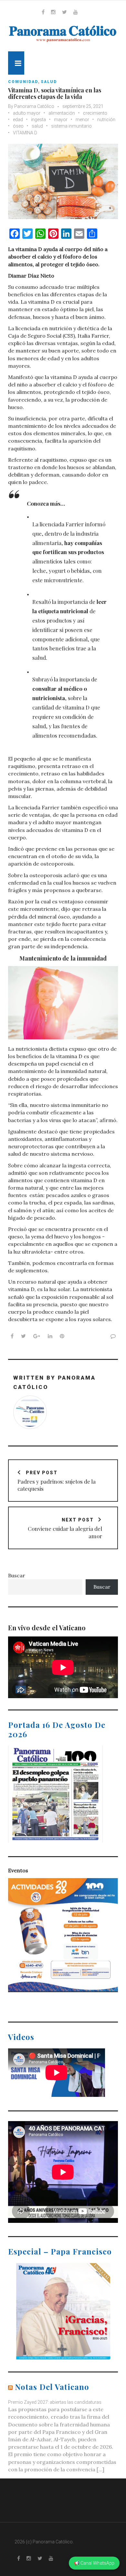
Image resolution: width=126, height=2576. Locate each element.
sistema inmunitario (71, 126)
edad (18, 120)
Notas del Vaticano (52, 2387)
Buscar (17, 1575)
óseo (18, 126)
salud (49, 82)
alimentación (62, 113)
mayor (61, 120)
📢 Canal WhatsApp (94, 2563)
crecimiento (95, 113)
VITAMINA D (25, 133)
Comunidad (23, 82)
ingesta (38, 120)
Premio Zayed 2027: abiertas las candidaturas (55, 2402)
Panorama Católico (34, 106)
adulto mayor (27, 113)
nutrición (106, 120)
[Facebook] (43, 12)
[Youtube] (76, 12)
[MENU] (16, 63)
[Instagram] (53, 12)
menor (82, 120)
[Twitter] (64, 12)
